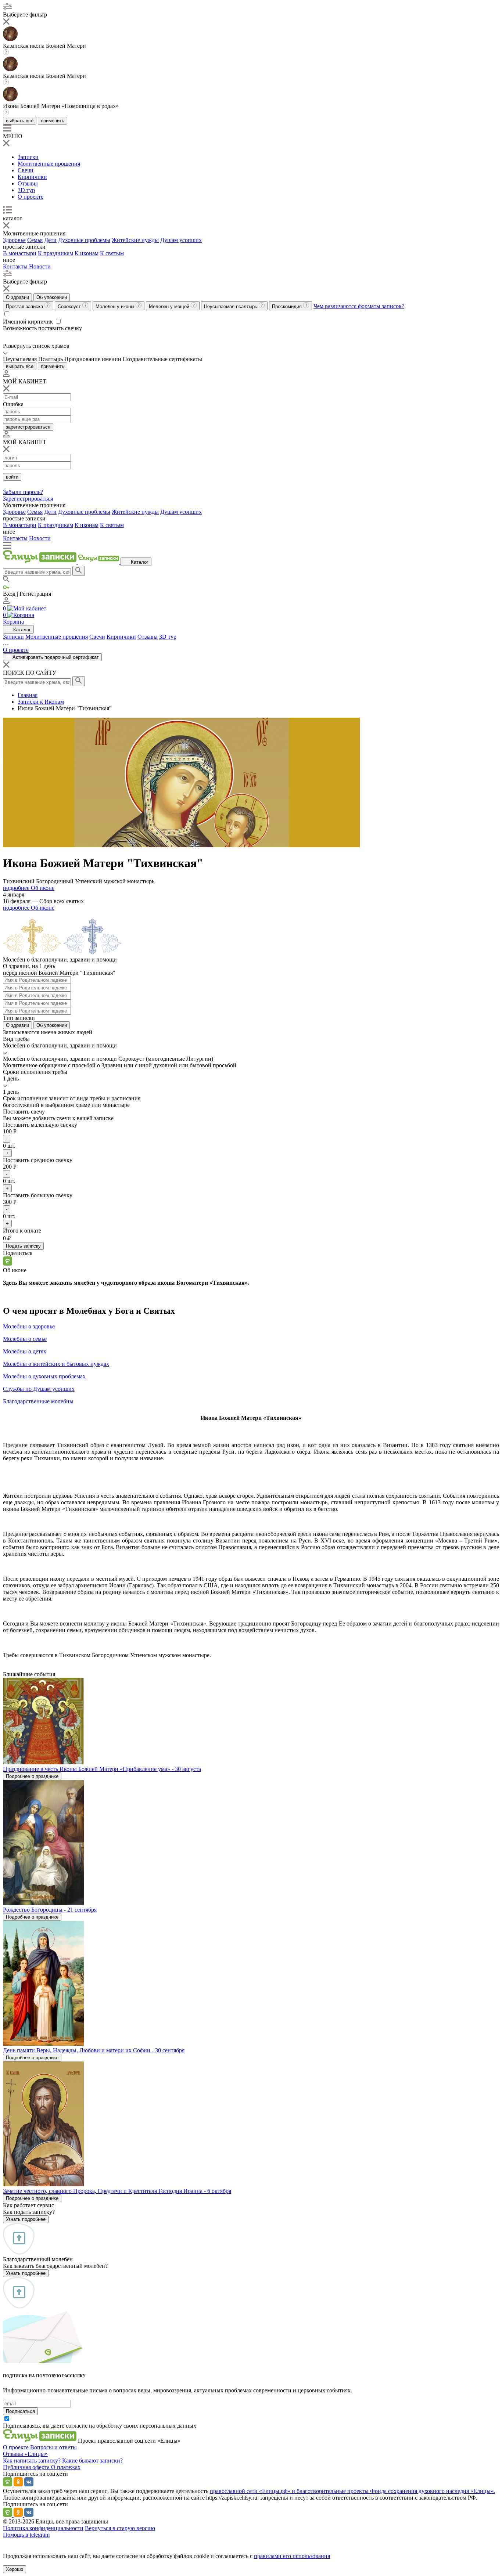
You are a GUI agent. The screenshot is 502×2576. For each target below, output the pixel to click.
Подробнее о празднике (32, 1776)
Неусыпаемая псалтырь (231, 306)
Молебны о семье (25, 1339)
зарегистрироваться (28, 427)
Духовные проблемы (84, 240)
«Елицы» (36, 2454)
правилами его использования (292, 2556)
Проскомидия (288, 306)
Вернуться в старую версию (120, 2528)
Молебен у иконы (116, 306)
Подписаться (20, 2411)
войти (12, 477)
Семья (35, 240)
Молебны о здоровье (29, 1326)
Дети (50, 240)
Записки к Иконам (41, 702)
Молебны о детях (25, 1351)
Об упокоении (52, 297)
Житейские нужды (135, 240)
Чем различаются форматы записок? (359, 306)
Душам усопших (181, 240)
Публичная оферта (27, 2467)
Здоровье (14, 240)
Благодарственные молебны (38, 1401)
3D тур (26, 190)
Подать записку (23, 1246)
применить (53, 121)
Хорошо (15, 2569)
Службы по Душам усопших (39, 1389)
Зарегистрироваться (28, 499)
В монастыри (20, 253)
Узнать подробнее (26, 2219)
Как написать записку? (33, 2460)
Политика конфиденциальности (43, 2528)
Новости (40, 266)
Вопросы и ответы (53, 2447)
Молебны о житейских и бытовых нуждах (56, 1364)
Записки (28, 157)
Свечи (26, 170)
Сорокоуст (70, 306)
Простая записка (25, 306)
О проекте (31, 197)
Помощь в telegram (26, 2535)
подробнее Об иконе (29, 888)
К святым (112, 253)
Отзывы (28, 183)
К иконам (87, 253)
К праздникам (55, 253)
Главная (28, 695)
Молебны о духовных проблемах (44, 1376)
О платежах (66, 2467)
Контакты (15, 266)
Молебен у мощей (170, 306)
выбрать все (20, 121)
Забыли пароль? (23, 492)
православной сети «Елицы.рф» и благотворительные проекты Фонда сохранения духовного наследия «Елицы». (352, 2491)
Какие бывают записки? (92, 2460)
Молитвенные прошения (49, 164)
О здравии (17, 297)
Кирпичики (32, 177)
